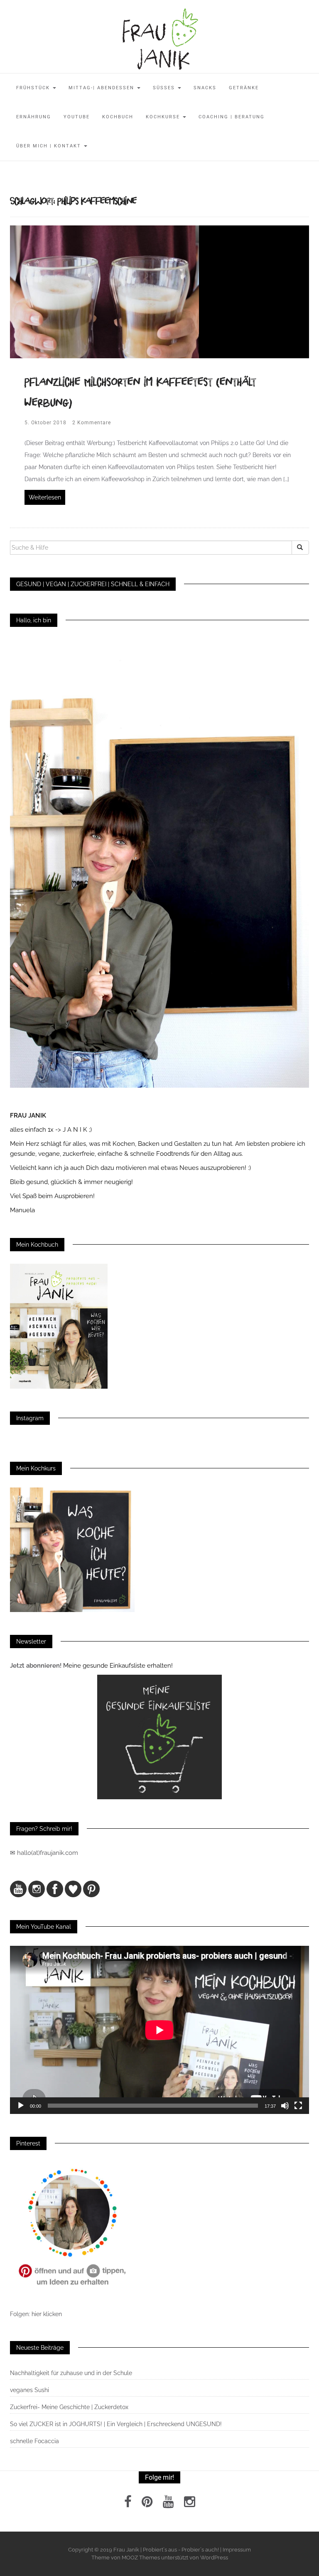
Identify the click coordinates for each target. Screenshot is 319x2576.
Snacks (205, 88)
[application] (159, 2030)
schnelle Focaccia (34, 2441)
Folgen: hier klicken (37, 2314)
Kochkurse (164, 117)
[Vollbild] (298, 2106)
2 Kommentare (92, 423)
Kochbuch (118, 117)
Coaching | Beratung (232, 117)
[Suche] (300, 548)
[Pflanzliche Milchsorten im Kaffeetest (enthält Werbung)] (104, 291)
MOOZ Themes (141, 2558)
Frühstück (34, 88)
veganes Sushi (29, 2390)
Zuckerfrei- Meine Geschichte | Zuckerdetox (69, 2407)
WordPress (214, 2558)
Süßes (165, 88)
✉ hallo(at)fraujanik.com (45, 1853)
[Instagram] (190, 2504)
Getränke (244, 88)
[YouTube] (168, 2504)
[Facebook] (128, 2504)
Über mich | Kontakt (50, 146)
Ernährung (34, 117)
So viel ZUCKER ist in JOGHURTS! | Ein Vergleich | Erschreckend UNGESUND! (116, 2424)
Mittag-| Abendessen (102, 88)
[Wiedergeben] (21, 2106)
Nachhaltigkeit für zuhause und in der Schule (71, 2373)
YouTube (77, 117)
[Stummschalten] (285, 2106)
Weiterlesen (45, 497)
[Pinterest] (147, 2504)
